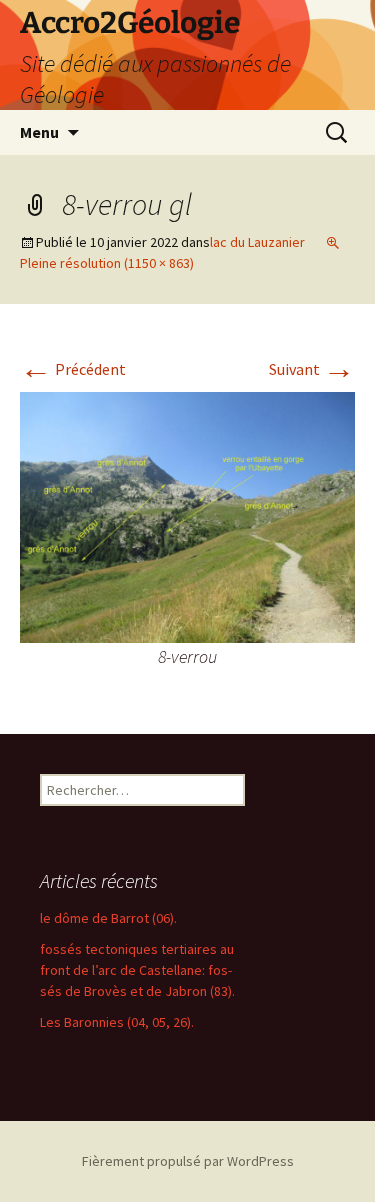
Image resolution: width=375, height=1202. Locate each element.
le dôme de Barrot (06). (108, 918)
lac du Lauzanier (257, 242)
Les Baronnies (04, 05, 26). (117, 1022)
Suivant (312, 369)
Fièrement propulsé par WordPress (188, 1161)
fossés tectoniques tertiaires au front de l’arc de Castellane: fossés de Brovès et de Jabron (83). (137, 970)
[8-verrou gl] (187, 516)
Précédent (73, 369)
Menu (39, 132)
